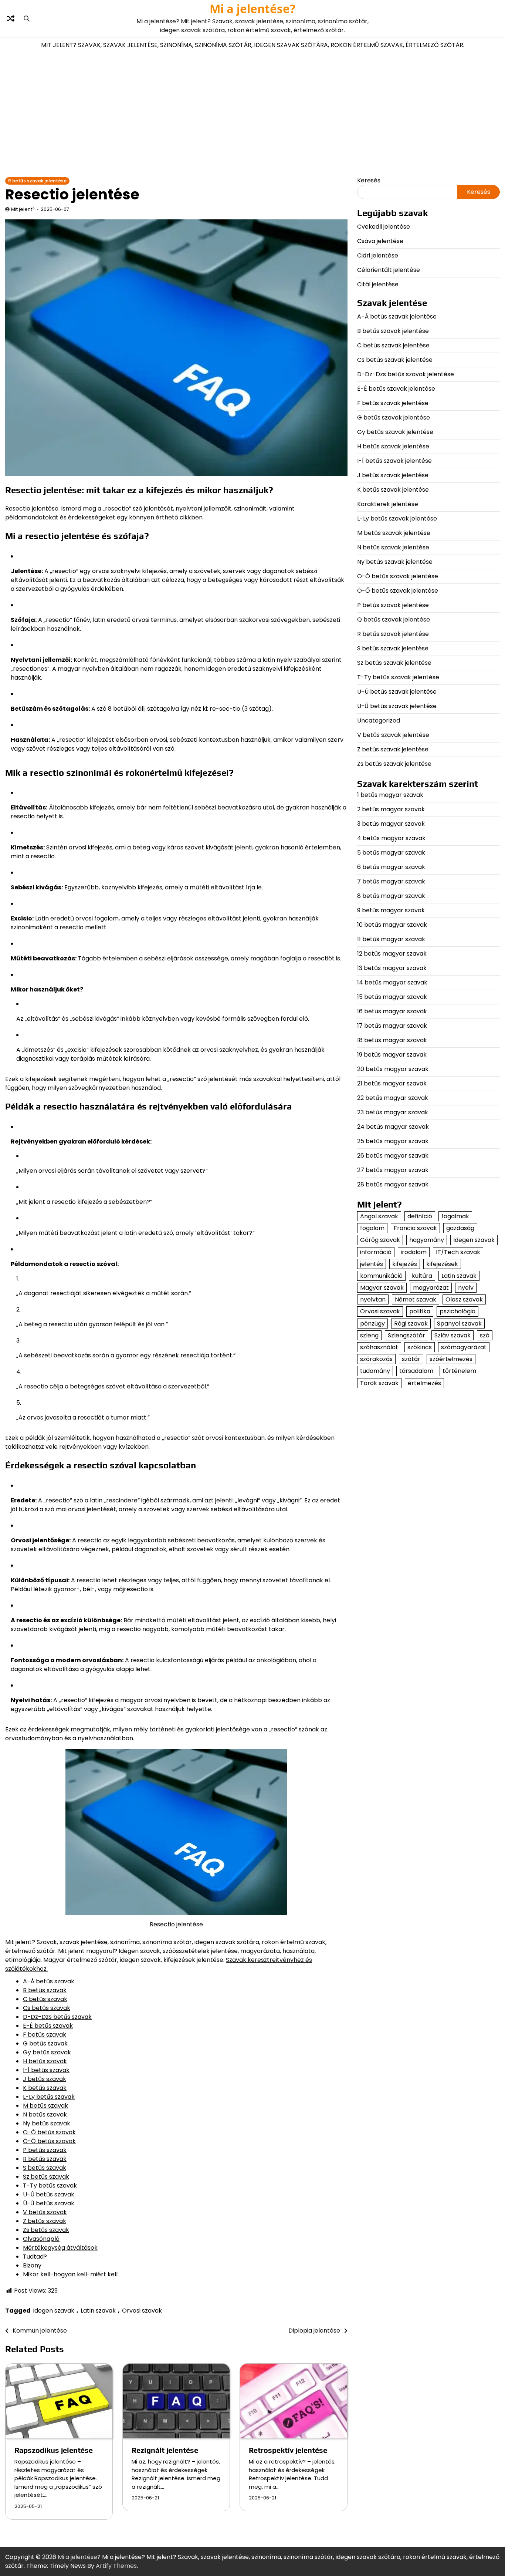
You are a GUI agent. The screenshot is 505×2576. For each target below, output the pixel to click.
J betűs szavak (45, 2079)
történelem (459, 1371)
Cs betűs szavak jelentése (395, 360)
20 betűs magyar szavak (393, 1069)
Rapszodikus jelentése (54, 2450)
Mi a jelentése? (253, 9)
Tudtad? (35, 2257)
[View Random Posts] (11, 18)
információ (376, 1252)
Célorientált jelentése (389, 270)
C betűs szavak (45, 1999)
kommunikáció (381, 1276)
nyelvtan (373, 1299)
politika (420, 1311)
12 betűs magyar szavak (392, 954)
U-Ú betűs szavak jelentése (397, 692)
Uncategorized (379, 720)
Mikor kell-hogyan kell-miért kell (70, 2274)
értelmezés (424, 1383)
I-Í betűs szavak (46, 2070)
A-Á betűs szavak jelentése (397, 316)
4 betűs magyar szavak (391, 838)
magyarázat (431, 1288)
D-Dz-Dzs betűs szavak (57, 2017)
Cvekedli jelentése (384, 227)
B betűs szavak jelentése (393, 331)
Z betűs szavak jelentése (393, 749)
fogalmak (455, 1216)
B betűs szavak (45, 1990)
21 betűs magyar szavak (392, 1083)
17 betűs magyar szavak (392, 1026)
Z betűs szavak (45, 2221)
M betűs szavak (45, 2106)
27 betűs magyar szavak (393, 1170)
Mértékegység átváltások (60, 2248)
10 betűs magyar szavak (392, 925)
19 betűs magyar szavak (392, 1055)
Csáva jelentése (380, 241)
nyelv (466, 1288)
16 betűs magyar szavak (392, 1011)
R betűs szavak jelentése (37, 181)
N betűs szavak (45, 2114)
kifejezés (405, 1264)
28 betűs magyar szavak (393, 1184)
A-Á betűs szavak (49, 1981)
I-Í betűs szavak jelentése (394, 461)
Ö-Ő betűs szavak (49, 2141)
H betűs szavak (45, 2061)
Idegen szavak (54, 2311)
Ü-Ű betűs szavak (49, 2203)
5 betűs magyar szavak (391, 853)
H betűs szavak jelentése (393, 446)
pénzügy (372, 1323)
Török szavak (379, 1383)
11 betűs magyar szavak (391, 939)
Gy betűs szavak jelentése (395, 432)
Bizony (32, 2265)
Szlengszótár (406, 1335)
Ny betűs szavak (47, 2123)
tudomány (375, 1371)
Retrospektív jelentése (288, 2450)
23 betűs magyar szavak (393, 1112)
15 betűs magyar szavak (392, 997)
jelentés (372, 1264)
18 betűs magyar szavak (392, 1040)
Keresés (369, 180)
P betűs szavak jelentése (393, 605)
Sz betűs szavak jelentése (394, 663)
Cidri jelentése (378, 255)
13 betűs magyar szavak (392, 968)
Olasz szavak (464, 1299)
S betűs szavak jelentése (393, 648)
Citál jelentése (378, 284)
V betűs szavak (45, 2212)
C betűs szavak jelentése (393, 345)
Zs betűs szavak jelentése (394, 764)
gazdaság (460, 1228)
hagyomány (427, 1240)
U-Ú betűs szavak (49, 2194)
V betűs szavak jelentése (393, 735)
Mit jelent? (23, 209)
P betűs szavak (45, 2150)
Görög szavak (380, 1240)
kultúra (422, 1276)
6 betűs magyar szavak (391, 867)
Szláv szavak (453, 1335)
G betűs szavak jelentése (394, 417)
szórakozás (376, 1359)
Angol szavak (379, 1216)
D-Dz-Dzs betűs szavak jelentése (406, 374)
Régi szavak (411, 1323)
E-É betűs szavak (48, 2026)
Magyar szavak (382, 1288)
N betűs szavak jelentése (393, 547)
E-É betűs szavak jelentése (396, 389)
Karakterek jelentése (388, 504)
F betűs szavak (45, 2035)
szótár (411, 1359)
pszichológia (457, 1311)
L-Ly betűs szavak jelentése (397, 518)
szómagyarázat (464, 1347)
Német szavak (416, 1299)
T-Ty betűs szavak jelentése (398, 677)
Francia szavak (415, 1228)
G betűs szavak (45, 2043)
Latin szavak (98, 2311)
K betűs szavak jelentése (393, 490)
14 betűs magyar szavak (392, 982)
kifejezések (442, 1264)
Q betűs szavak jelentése (394, 619)
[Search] (27, 18)
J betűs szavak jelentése (393, 475)
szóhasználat (379, 1347)
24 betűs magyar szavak (393, 1127)
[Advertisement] (253, 115)
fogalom (372, 1228)
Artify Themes (116, 2566)
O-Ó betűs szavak (49, 2132)
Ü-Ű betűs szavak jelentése (397, 706)
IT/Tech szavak (458, 1252)
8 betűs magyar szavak (391, 896)
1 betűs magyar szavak (390, 795)
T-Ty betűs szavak (50, 2186)
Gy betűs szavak (47, 2052)
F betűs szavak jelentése (393, 403)
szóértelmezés (451, 1359)
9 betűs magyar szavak (391, 910)
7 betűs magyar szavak (391, 881)
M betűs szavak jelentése (394, 533)
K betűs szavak (45, 2088)
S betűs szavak (45, 2168)
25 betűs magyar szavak (393, 1141)
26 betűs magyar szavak (393, 1156)
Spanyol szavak (459, 1323)
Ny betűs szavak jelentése (395, 562)
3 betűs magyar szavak (391, 824)
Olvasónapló (41, 2239)
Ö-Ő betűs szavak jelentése (398, 591)
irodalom (414, 1252)
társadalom (416, 1371)
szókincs (420, 1347)
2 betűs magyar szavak (391, 809)
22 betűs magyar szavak (393, 1098)
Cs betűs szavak (47, 2008)
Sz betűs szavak (46, 2177)
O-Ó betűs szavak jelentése (398, 576)
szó (485, 1335)
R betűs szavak (45, 2159)
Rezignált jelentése (165, 2450)
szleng (369, 1335)
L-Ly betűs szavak (49, 2097)
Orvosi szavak (142, 2311)
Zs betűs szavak (46, 2230)
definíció (420, 1216)
